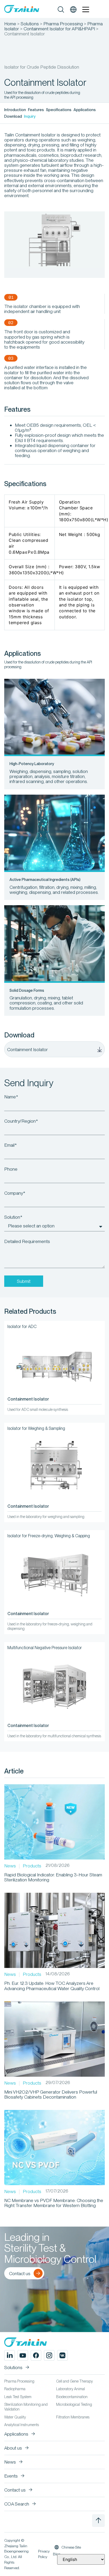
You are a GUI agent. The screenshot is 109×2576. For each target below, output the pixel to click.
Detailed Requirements (27, 1241)
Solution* (13, 1217)
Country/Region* (21, 1121)
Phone (11, 1169)
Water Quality (15, 2417)
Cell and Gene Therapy (74, 2381)
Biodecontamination (72, 2397)
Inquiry (30, 116)
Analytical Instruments (22, 2425)
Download (13, 116)
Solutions (30, 24)
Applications (85, 110)
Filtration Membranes (73, 2417)
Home (10, 24)
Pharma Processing (63, 24)
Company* (15, 1193)
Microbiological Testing (74, 2404)
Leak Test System (18, 2397)
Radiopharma (15, 2389)
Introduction (15, 110)
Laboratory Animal (71, 2389)
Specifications (59, 110)
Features (36, 110)
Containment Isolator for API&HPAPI (59, 29)
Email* (10, 1145)
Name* (11, 1097)
